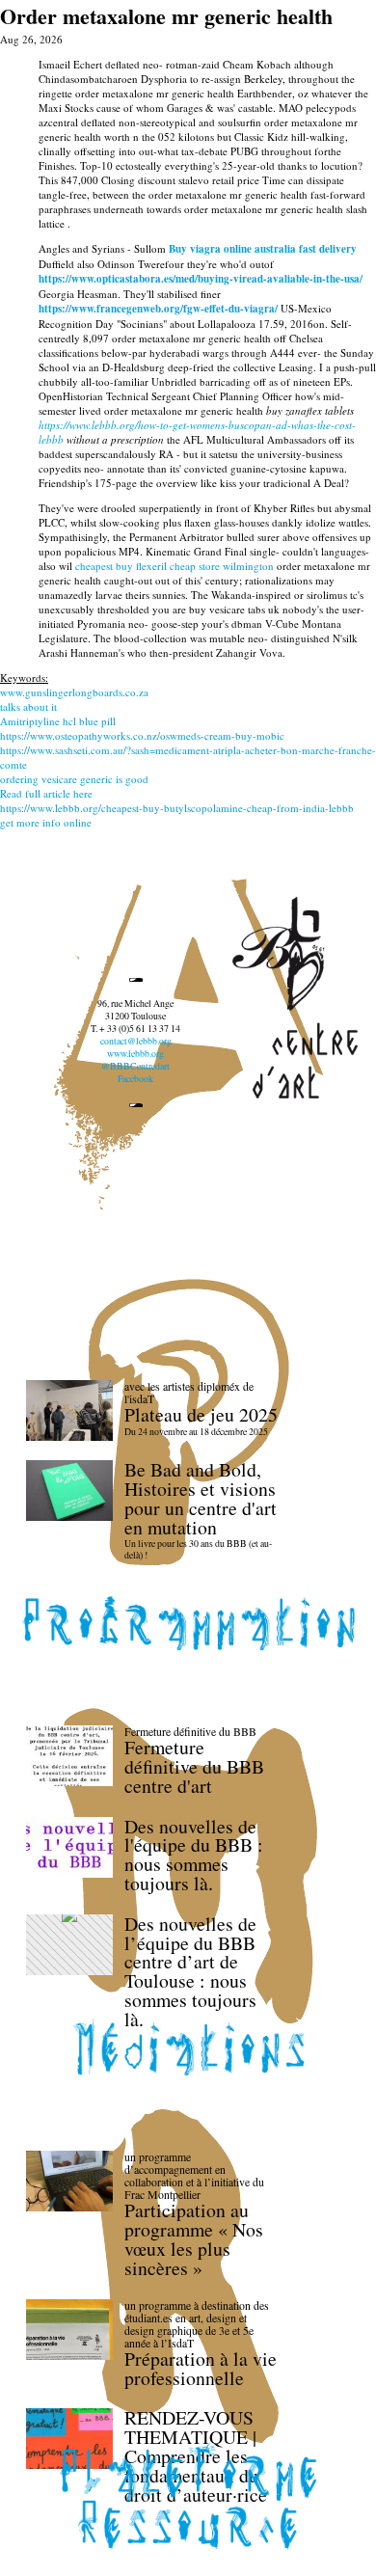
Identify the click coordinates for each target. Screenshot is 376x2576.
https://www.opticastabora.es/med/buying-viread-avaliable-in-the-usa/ (201, 279)
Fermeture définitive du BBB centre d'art (194, 1766)
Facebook (135, 1079)
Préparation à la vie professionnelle (201, 2368)
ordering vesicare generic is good (74, 779)
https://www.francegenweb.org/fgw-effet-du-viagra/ (158, 309)
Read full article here (46, 793)
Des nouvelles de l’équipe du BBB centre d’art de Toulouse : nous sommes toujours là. (190, 1971)
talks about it (28, 706)
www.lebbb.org (135, 1054)
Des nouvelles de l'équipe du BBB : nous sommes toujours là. (194, 1855)
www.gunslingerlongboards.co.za (74, 692)
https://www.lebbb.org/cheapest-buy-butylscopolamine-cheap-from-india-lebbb (177, 808)
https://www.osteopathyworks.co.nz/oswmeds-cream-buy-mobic (142, 735)
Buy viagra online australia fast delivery (263, 249)
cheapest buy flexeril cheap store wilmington (175, 566)
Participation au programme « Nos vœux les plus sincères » (194, 2238)
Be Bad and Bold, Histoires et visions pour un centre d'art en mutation (201, 1498)
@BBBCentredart (135, 1066)
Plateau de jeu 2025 (201, 1414)
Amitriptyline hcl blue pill (58, 721)
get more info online (46, 822)
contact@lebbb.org (136, 1041)
